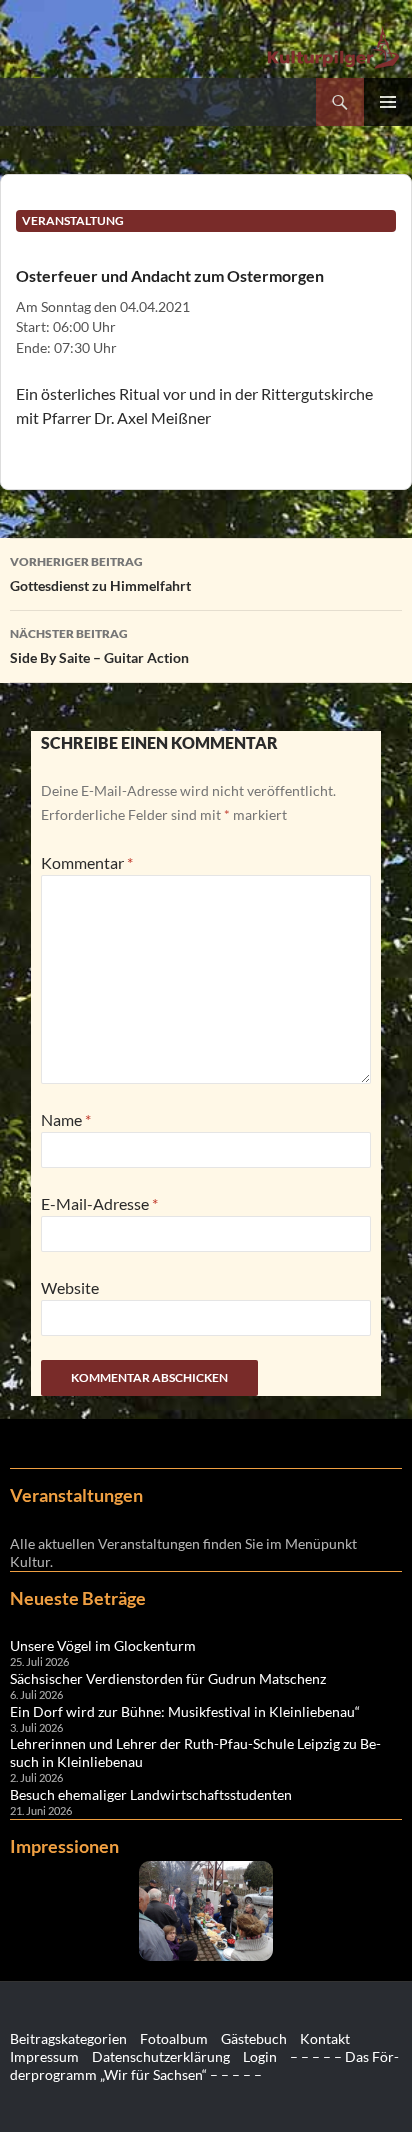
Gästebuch (254, 2038)
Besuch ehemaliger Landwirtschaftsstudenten (151, 1794)
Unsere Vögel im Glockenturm (103, 1645)
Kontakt (325, 2038)
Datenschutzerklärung (161, 2056)
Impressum (44, 2056)
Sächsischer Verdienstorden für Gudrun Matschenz (168, 1678)
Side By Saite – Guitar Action (99, 646)
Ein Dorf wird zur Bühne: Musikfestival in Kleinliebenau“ (185, 1711)
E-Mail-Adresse (99, 1203)
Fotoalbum (174, 2038)
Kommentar (87, 862)
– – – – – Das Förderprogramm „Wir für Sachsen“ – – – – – (204, 2065)
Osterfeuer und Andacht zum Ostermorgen (170, 275)
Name (66, 1119)
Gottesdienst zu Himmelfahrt (100, 574)
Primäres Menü (388, 102)
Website (70, 1287)
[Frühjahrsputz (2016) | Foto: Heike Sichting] (206, 1911)
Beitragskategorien (68, 2038)
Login (260, 2056)
